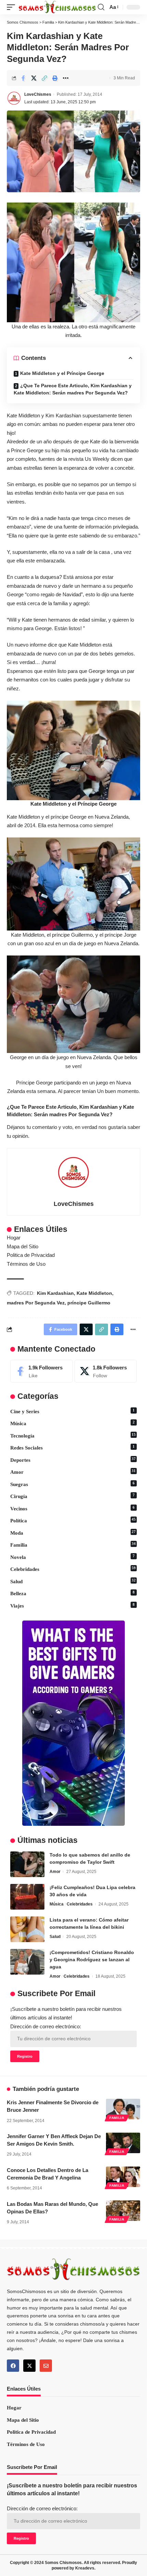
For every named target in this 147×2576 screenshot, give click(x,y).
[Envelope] (46, 2366)
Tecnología (73, 1436)
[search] (101, 7)
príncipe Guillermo (89, 1303)
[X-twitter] (29, 2366)
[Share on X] (34, 78)
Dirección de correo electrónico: (46, 2026)
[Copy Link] (44, 78)
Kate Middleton (94, 1293)
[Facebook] (42, 1371)
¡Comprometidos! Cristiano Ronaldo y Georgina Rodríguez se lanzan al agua (92, 1960)
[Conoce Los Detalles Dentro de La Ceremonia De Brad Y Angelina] (123, 2177)
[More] (66, 78)
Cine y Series (72, 1411)
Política (73, 1520)
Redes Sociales (72, 1448)
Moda (73, 1533)
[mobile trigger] (13, 7)
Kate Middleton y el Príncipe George (62, 373)
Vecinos (72, 1508)
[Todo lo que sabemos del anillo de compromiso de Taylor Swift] (27, 1864)
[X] (106, 1371)
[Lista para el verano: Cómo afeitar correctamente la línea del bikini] (27, 1929)
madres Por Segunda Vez (36, 1303)
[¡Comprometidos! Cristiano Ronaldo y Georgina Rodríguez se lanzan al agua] (27, 1962)
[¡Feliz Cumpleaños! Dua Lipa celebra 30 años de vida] (27, 1897)
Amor (73, 1472)
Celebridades (73, 1569)
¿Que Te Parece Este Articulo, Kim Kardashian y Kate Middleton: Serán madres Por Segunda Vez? (73, 389)
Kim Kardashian (55, 1293)
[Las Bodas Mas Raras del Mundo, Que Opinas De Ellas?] (123, 2211)
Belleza (72, 1593)
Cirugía (72, 1496)
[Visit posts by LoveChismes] (14, 98)
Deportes (73, 1460)
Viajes (72, 1606)
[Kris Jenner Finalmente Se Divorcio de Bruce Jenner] (123, 2109)
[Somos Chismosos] (57, 7)
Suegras (72, 1484)
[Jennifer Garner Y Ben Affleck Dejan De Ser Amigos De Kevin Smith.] (123, 2143)
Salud (73, 1581)
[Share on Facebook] (23, 78)
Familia (73, 1545)
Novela (72, 1557)
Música (72, 1423)
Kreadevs (85, 2568)
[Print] (55, 78)
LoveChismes (38, 94)
